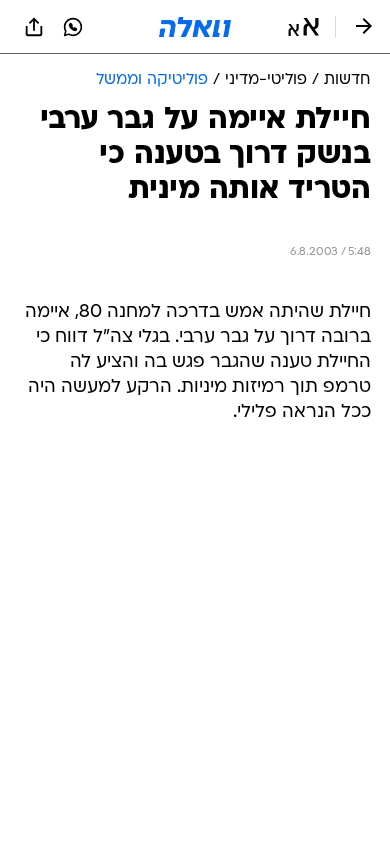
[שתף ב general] (34, 27)
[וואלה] (195, 27)
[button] (303, 27)
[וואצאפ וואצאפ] (73, 27)
